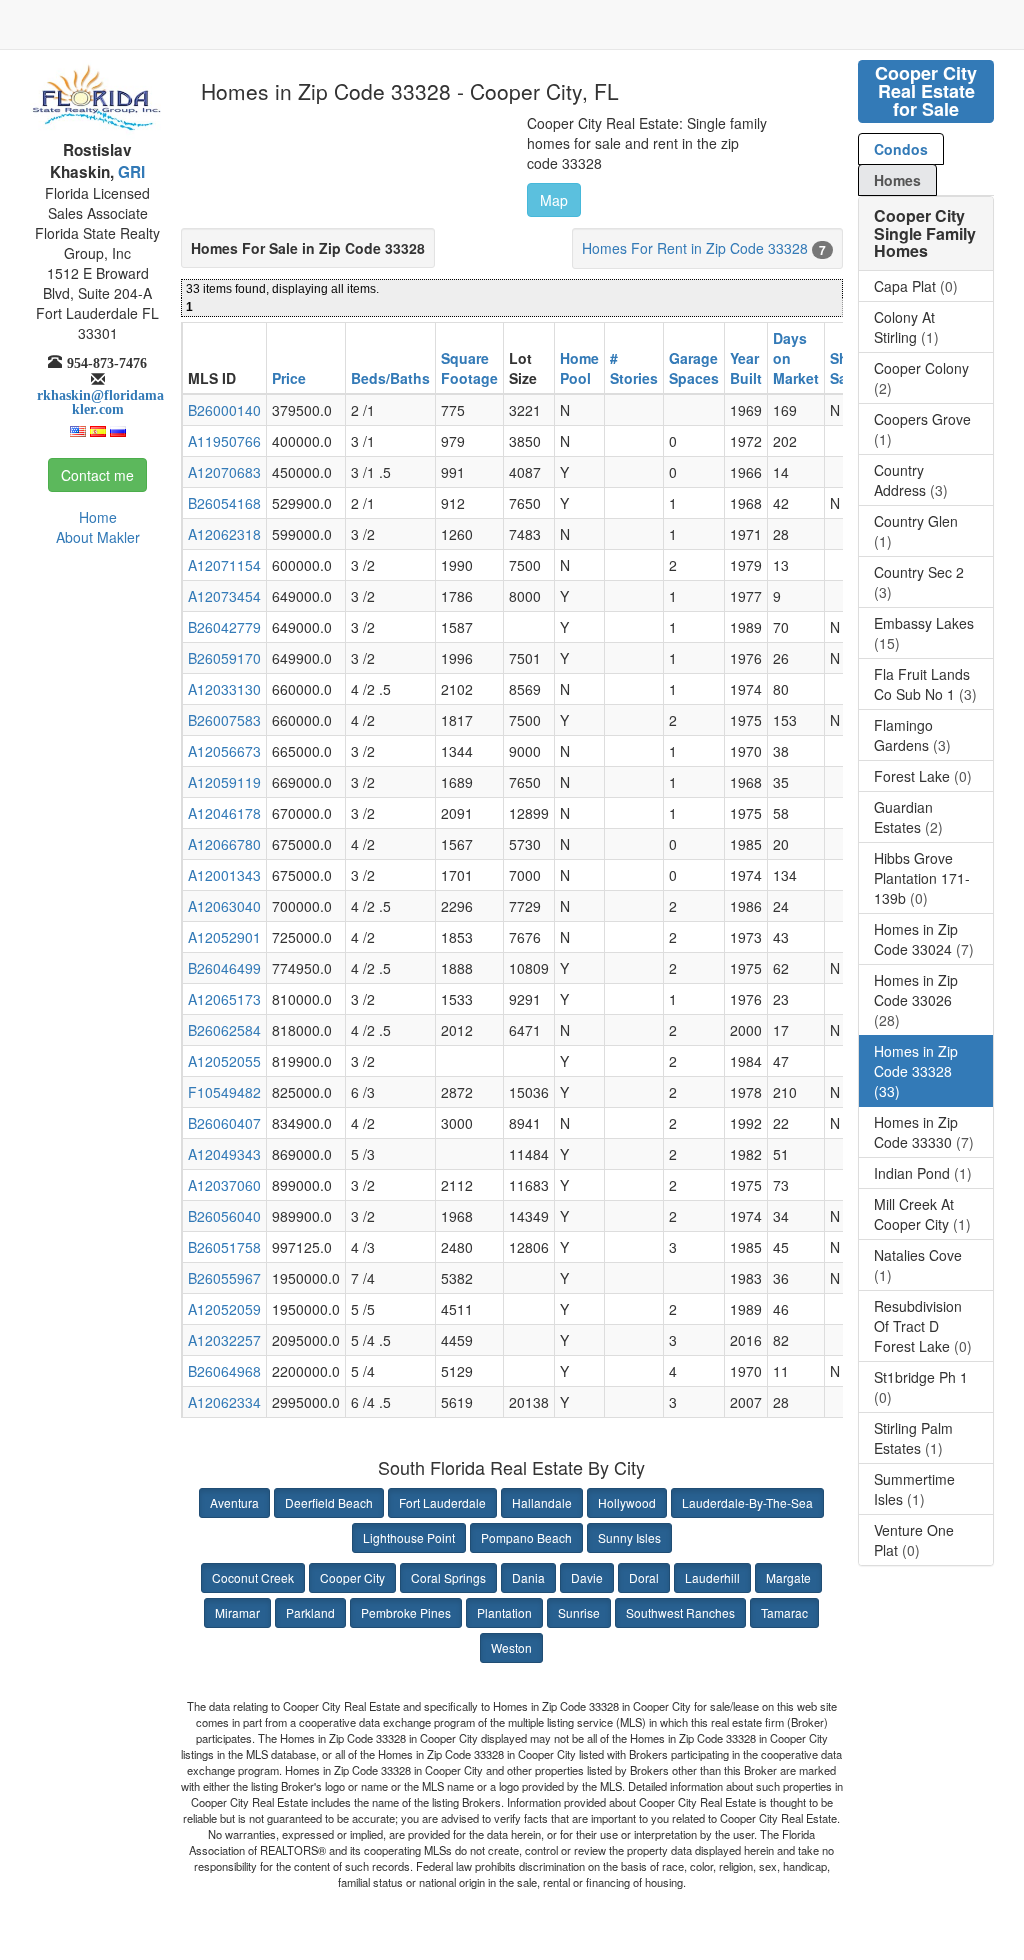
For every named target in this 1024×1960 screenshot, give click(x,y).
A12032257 (224, 1340)
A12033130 (224, 689)
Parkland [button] (310, 1612)
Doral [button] (644, 1577)
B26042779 (224, 627)
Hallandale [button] (542, 1502)
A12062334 (224, 1402)
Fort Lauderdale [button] (442, 1502)
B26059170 (224, 658)
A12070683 (224, 472)
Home (98, 517)
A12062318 (224, 534)
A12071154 (224, 565)
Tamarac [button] (784, 1612)
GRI (129, 172)
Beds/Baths (390, 378)
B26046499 (224, 968)
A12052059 (224, 1309)
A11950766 (224, 441)
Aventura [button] (234, 1502)
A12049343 (224, 1154)
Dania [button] (528, 1577)
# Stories (634, 368)
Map (554, 200)
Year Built (746, 368)
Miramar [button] (237, 1612)
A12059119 (224, 782)
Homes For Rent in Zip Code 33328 (695, 248)
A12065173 (224, 999)
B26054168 (224, 503)
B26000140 (224, 410)
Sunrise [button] (579, 1612)
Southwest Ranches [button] (680, 1612)
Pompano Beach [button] (526, 1537)
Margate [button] (788, 1577)
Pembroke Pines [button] (406, 1612)
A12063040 (224, 906)
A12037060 (224, 1185)
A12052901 (224, 937)
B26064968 (224, 1371)
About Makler (98, 537)
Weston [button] (511, 1647)
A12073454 (224, 596)
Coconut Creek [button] (253, 1577)
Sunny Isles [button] (629, 1537)
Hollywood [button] (627, 1502)
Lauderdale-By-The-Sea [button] (747, 1502)
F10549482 (224, 1092)
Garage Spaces (694, 368)
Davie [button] (587, 1577)
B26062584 (224, 1030)
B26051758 (224, 1247)
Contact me (97, 475)
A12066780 (224, 844)
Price (289, 378)
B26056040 (224, 1216)
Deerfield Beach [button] (329, 1502)
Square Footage (469, 368)
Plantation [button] (504, 1612)
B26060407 (224, 1123)
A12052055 (224, 1061)
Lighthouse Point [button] (409, 1537)
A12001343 (224, 875)
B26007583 (224, 720)
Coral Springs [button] (448, 1577)
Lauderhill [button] (712, 1577)
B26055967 (224, 1278)
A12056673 (224, 751)
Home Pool (579, 368)
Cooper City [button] (352, 1577)
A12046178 (224, 813)
